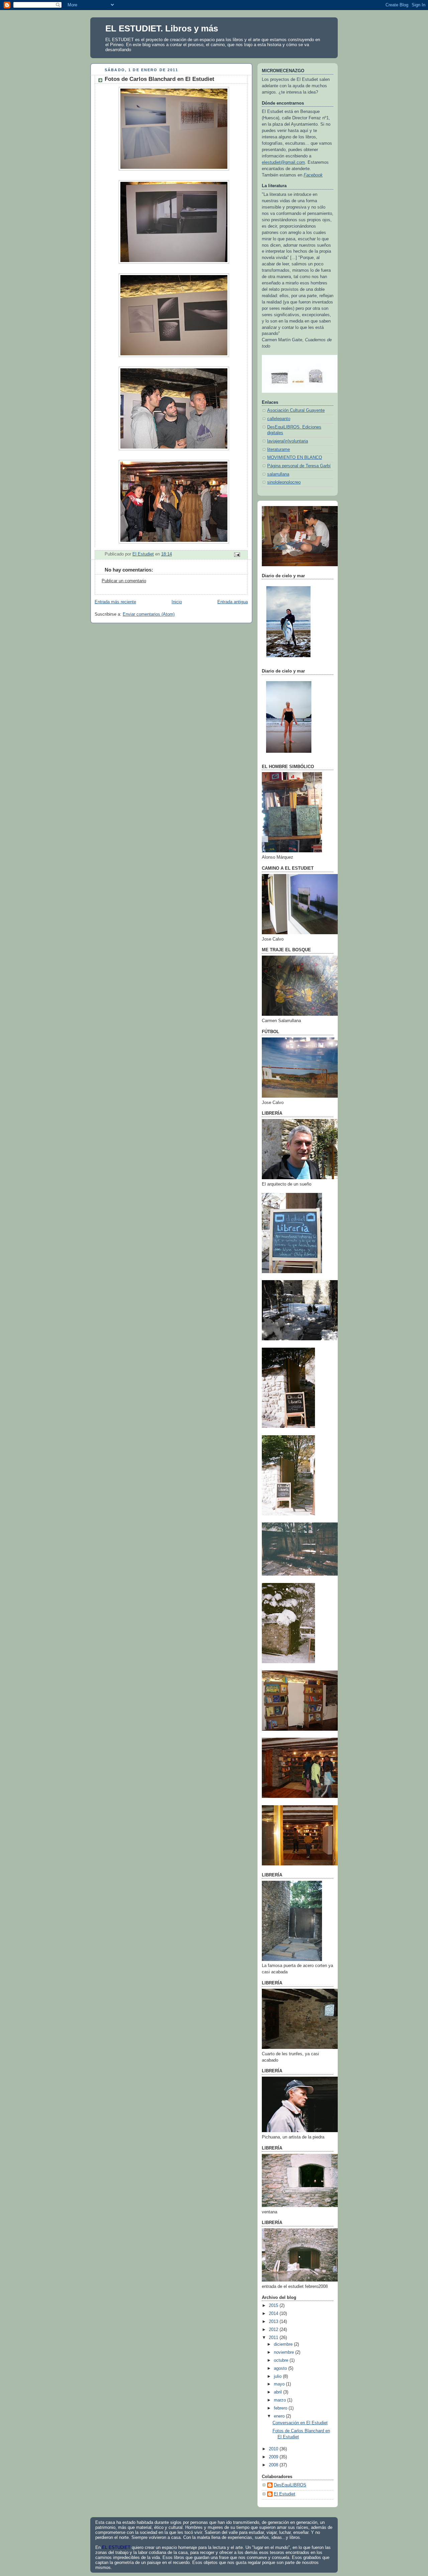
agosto (281, 2368)
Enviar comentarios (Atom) (149, 614)
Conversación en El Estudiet (300, 2423)
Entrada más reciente (115, 602)
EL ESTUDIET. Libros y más (162, 28)
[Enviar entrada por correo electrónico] (237, 555)
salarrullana (278, 474)
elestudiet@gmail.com (283, 162)
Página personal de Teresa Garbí (299, 466)
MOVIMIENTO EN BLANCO (295, 458)
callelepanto (279, 419)
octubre (282, 2360)
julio (278, 2376)
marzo (281, 2400)
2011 (274, 2338)
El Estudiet (285, 2494)
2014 (274, 2314)
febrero (281, 2408)
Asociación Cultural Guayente (296, 410)
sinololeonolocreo (284, 482)
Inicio (177, 602)
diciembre (284, 2344)
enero (280, 2416)
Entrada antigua (233, 602)
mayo (280, 2384)
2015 (274, 2306)
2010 (274, 2449)
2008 (274, 2465)
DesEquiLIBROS (290, 2485)
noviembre (285, 2352)
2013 (274, 2322)
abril (279, 2392)
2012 (274, 2330)
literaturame (279, 450)
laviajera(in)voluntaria (288, 441)
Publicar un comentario (124, 581)
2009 (274, 2457)
